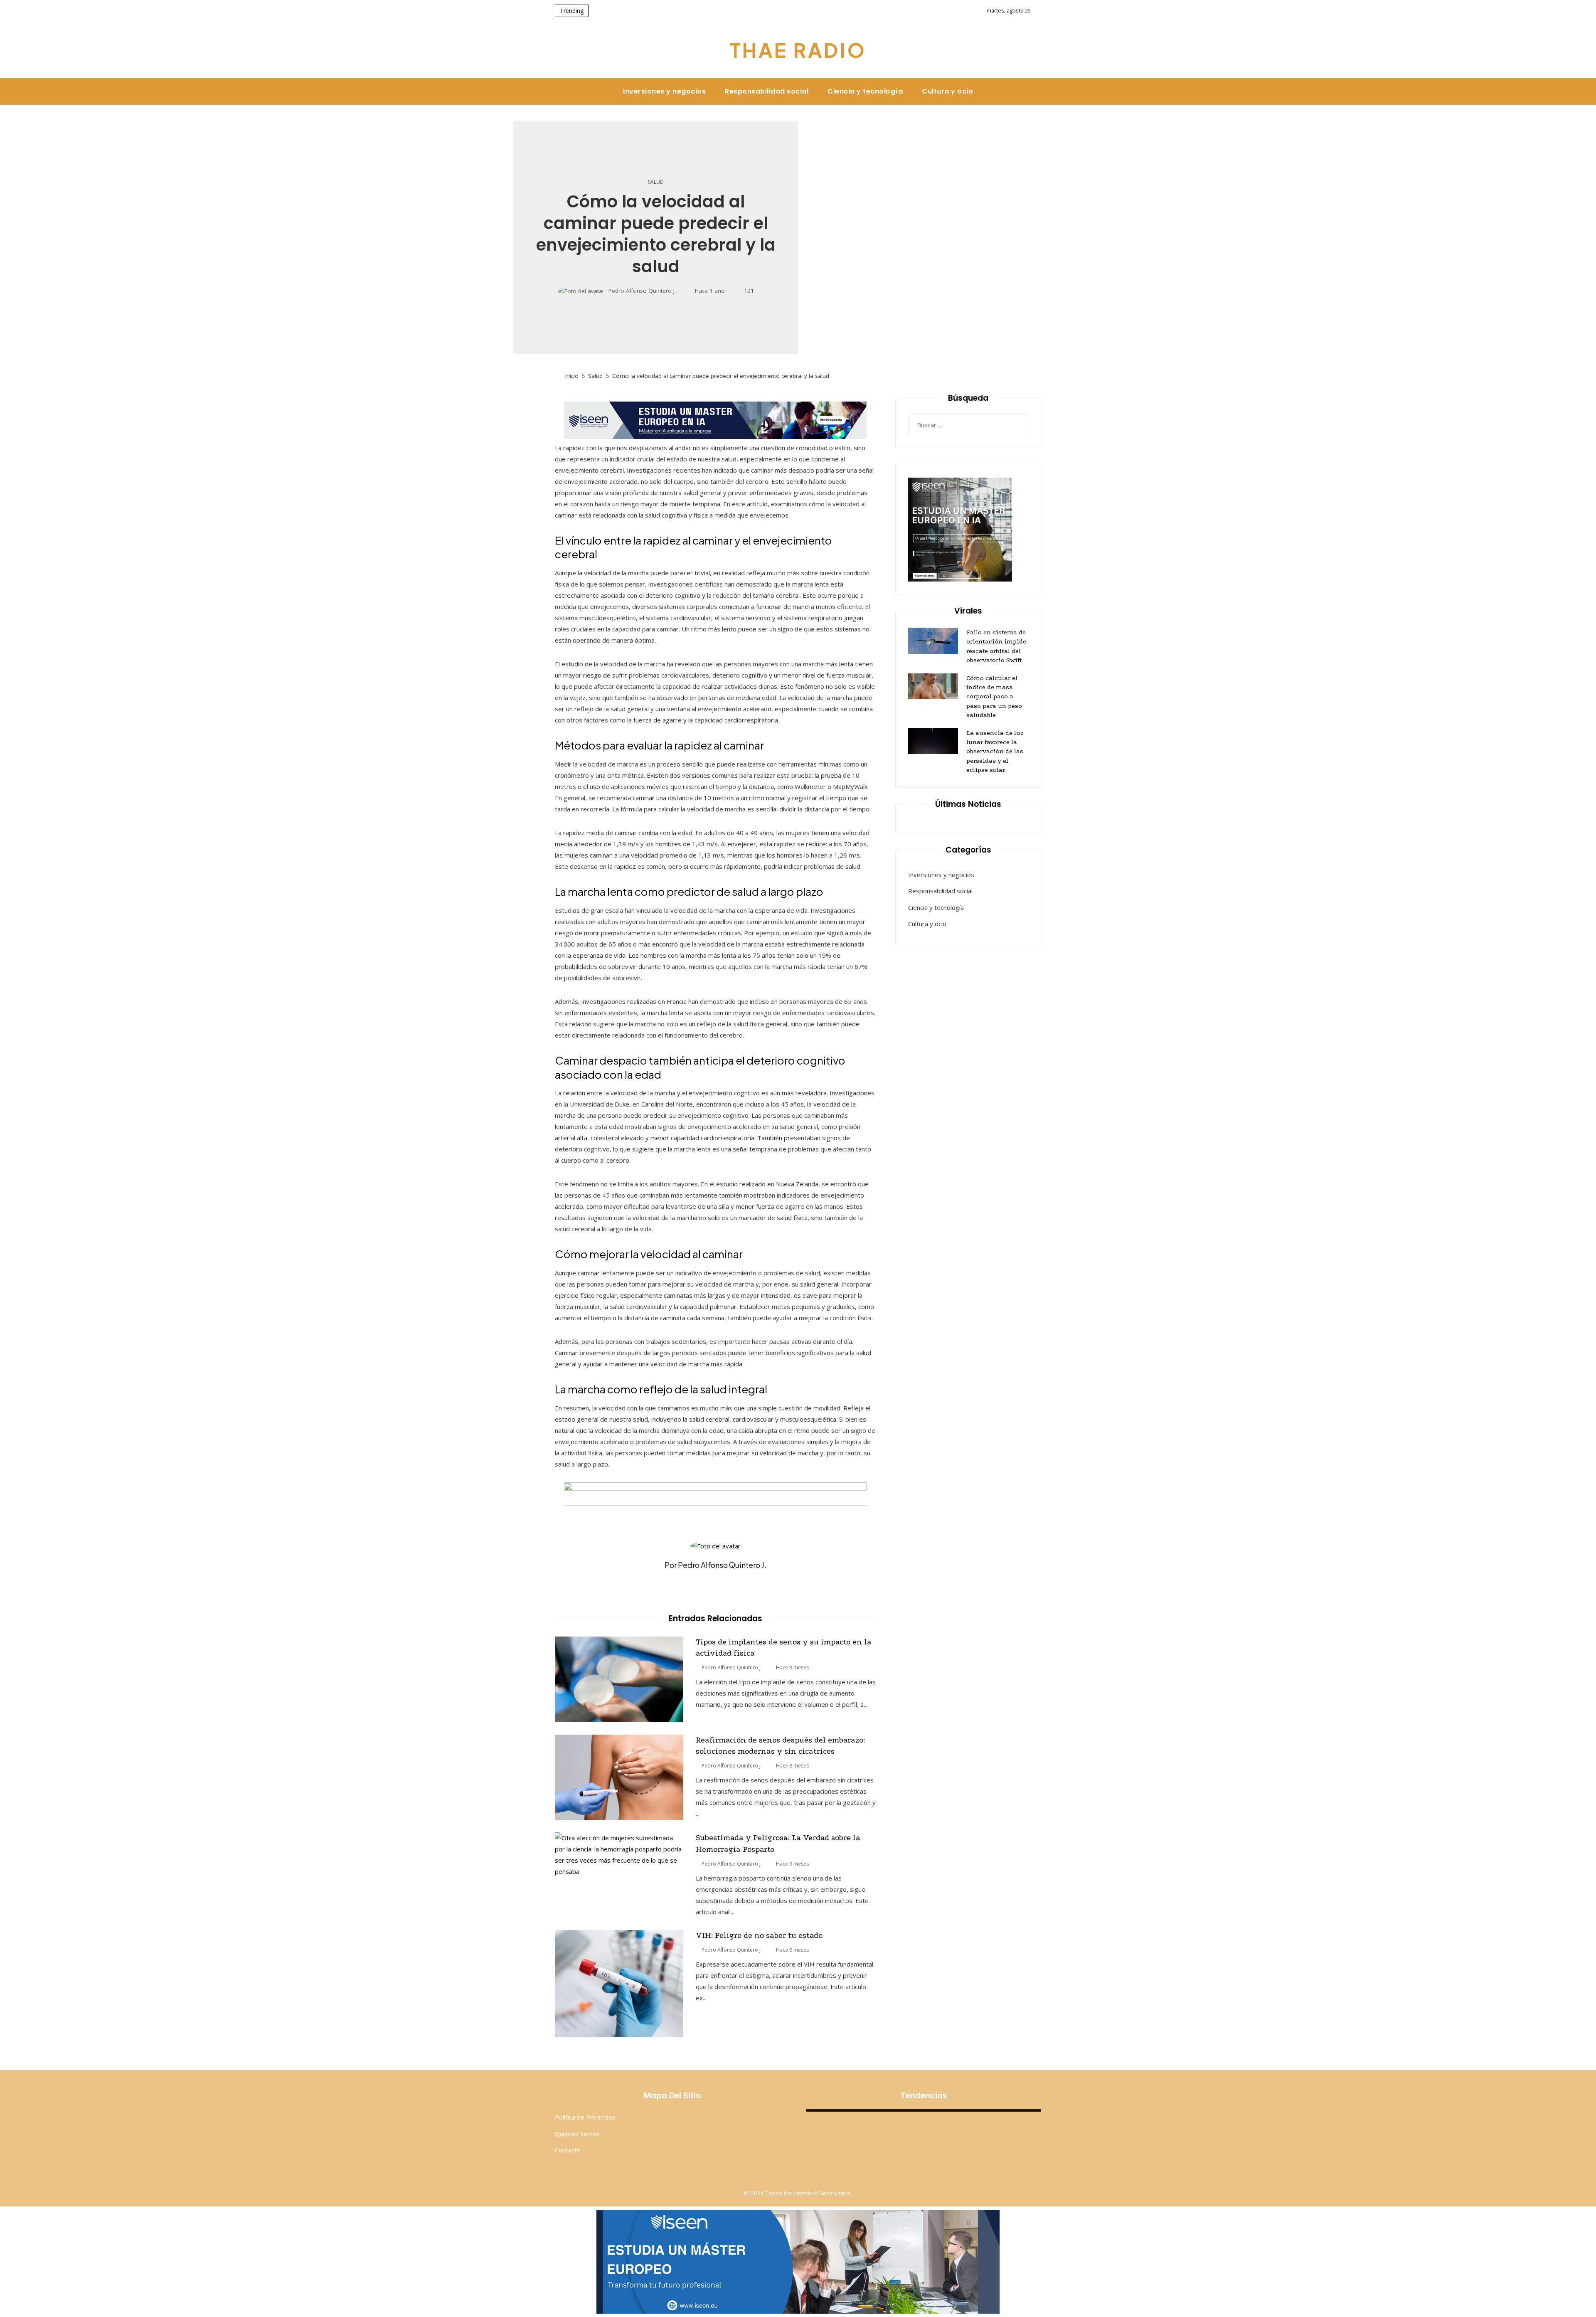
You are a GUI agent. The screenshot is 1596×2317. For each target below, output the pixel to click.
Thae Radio (798, 50)
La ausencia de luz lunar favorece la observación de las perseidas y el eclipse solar (995, 752)
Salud (656, 182)
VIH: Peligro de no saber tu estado (759, 1935)
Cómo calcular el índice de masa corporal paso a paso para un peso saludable (994, 697)
